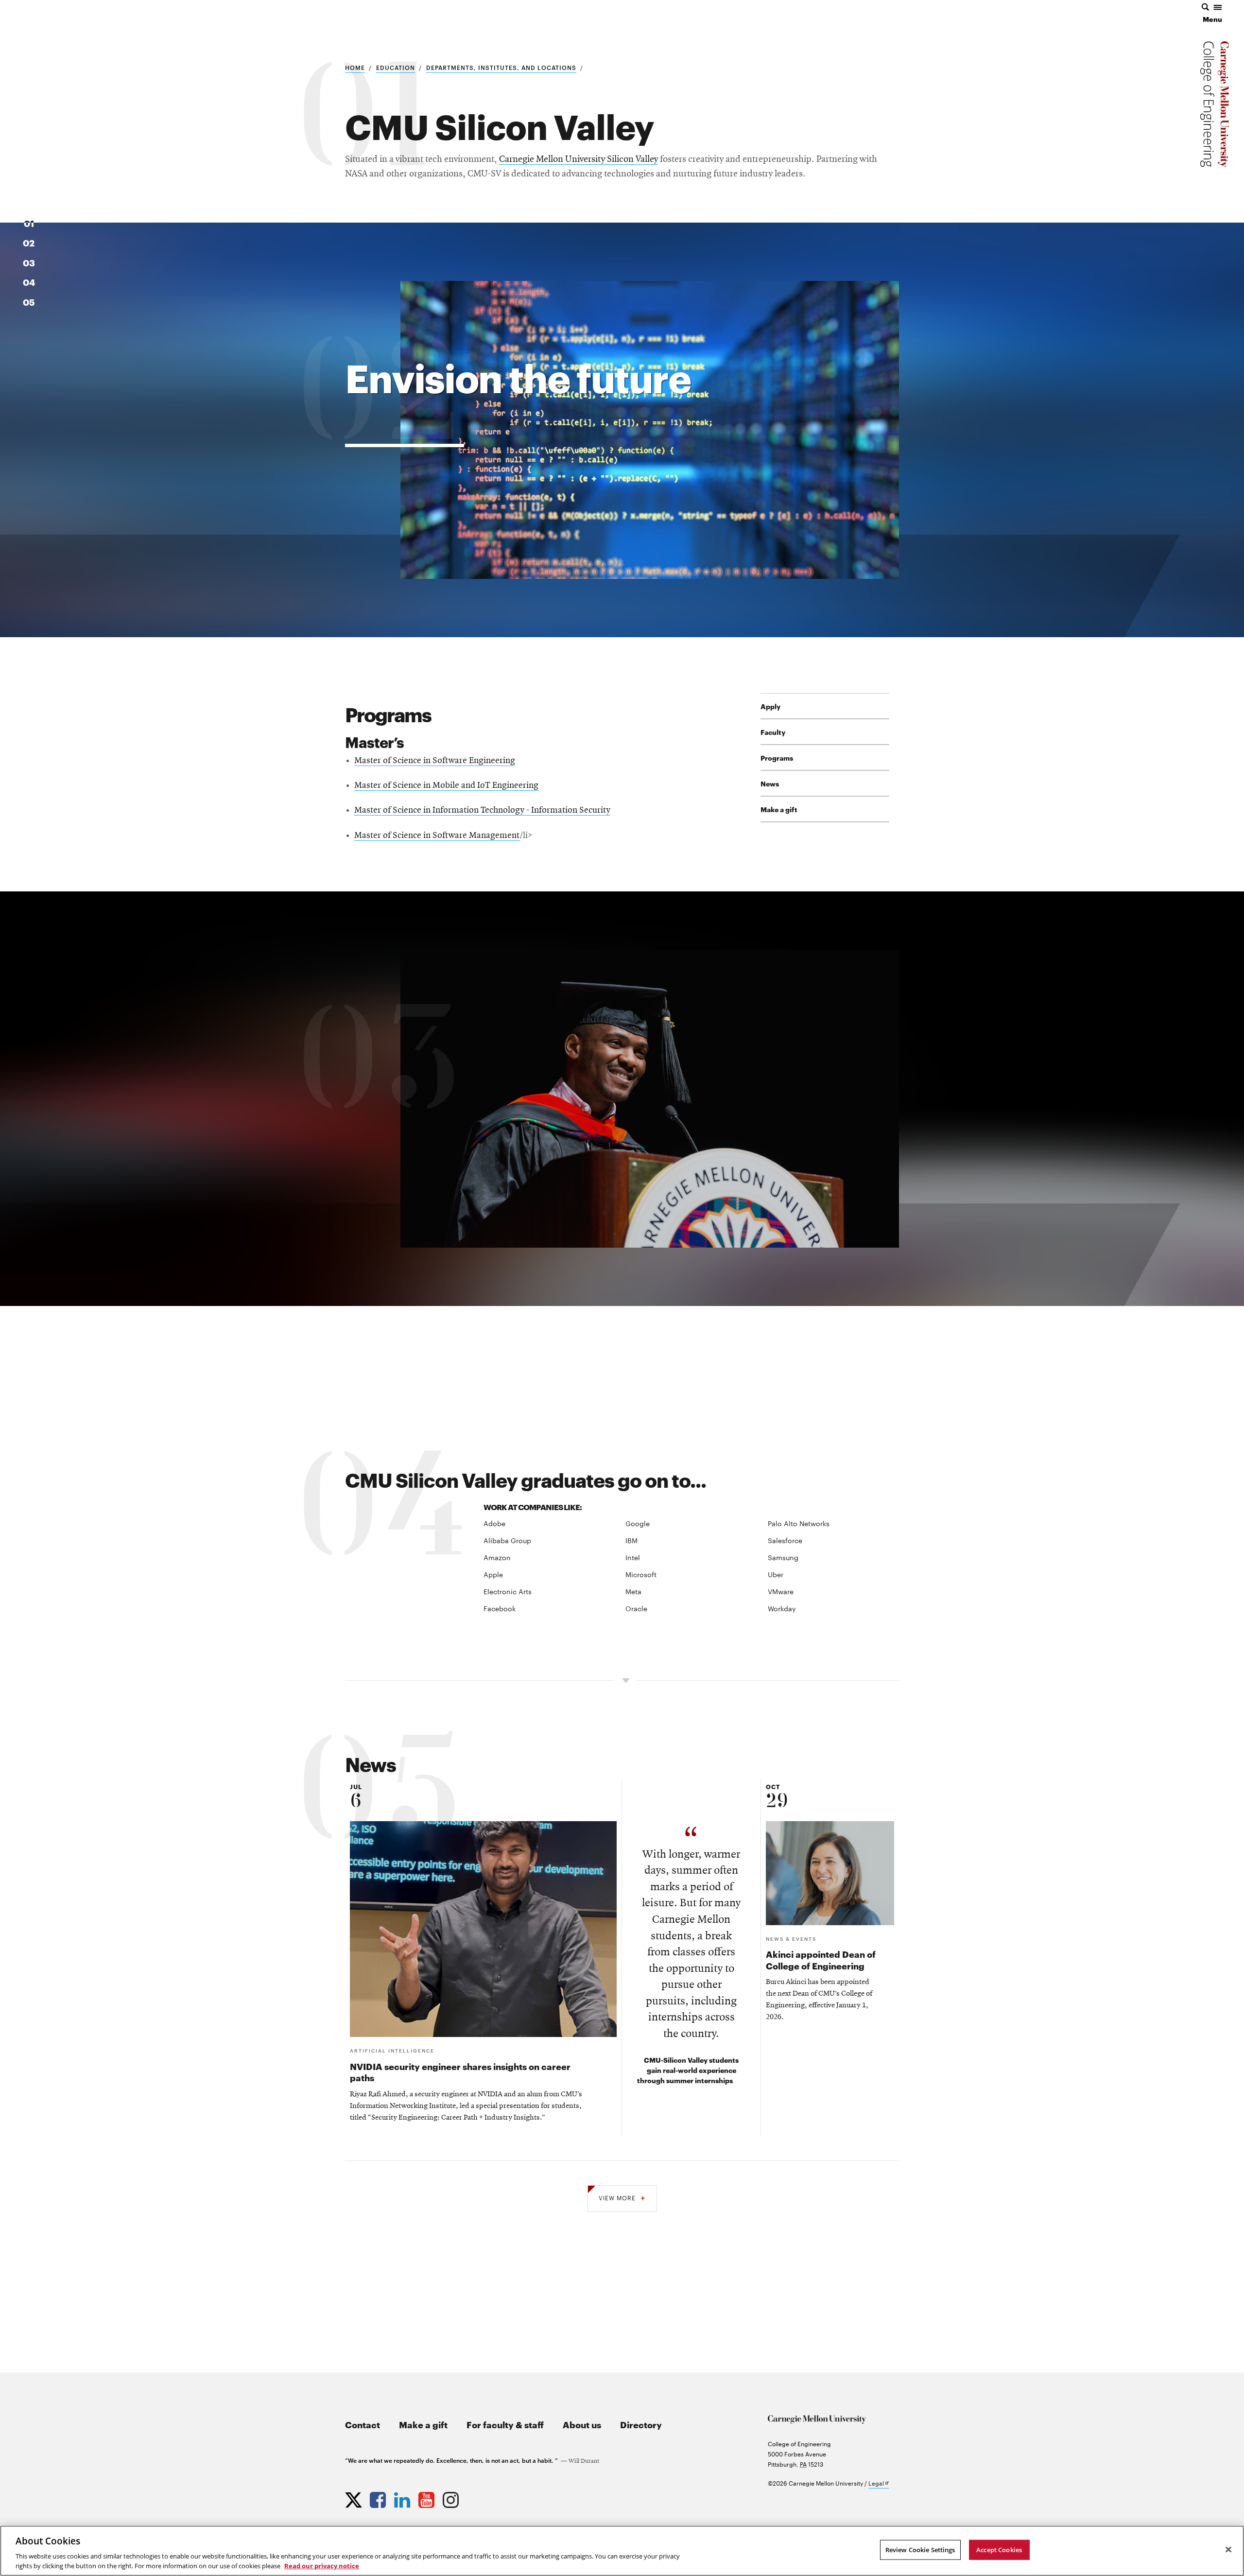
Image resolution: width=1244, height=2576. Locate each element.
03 (29, 262)
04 (29, 282)
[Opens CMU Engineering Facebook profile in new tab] (379, 2498)
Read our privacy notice (322, 2566)
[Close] (1228, 2550)
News (770, 783)
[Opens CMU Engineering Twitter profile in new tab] (355, 2498)
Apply (770, 706)
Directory (641, 2424)
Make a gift (779, 809)
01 (29, 223)
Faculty (773, 732)
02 (29, 242)
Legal (879, 2483)
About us (582, 2424)
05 (29, 302)
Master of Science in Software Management (437, 836)
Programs (777, 757)
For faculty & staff (505, 2424)
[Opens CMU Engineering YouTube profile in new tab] (428, 2498)
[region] (622, 2551)
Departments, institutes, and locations (501, 67)
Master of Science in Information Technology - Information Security (482, 810)
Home (355, 67)
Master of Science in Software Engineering (435, 761)
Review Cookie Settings (920, 2550)
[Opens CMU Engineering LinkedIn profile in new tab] (403, 2498)
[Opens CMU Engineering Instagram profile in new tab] (452, 2498)
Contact (363, 2424)
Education (396, 67)
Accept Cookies (999, 2550)
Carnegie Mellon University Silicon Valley (579, 159)
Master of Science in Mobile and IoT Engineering (446, 786)
